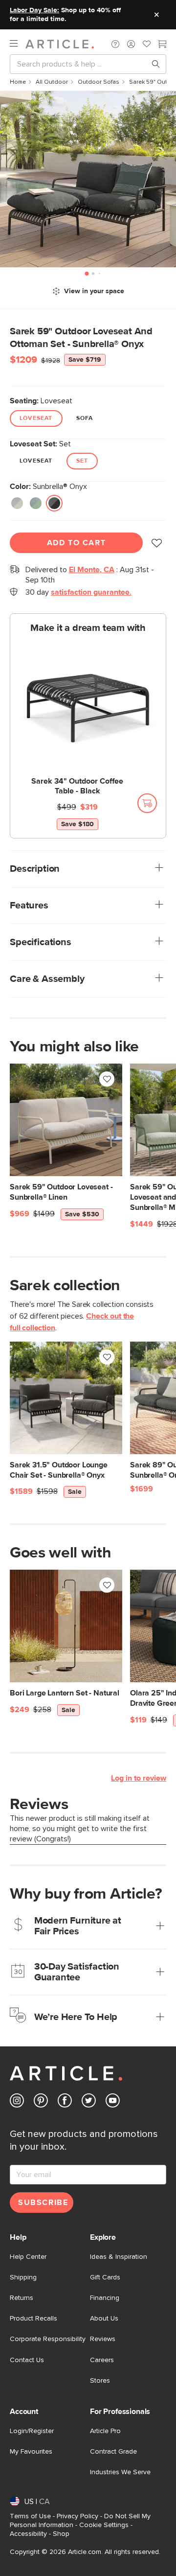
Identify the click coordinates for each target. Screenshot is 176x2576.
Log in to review (139, 1778)
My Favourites (31, 2452)
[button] (115, 44)
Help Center (28, 2257)
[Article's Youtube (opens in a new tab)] (113, 2102)
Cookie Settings (104, 2525)
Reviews (103, 2339)
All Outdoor (52, 82)
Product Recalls (33, 2319)
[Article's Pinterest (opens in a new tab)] (41, 2102)
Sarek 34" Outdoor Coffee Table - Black (77, 786)
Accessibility (28, 2534)
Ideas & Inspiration (119, 2257)
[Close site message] (156, 15)
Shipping (23, 2277)
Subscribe (43, 2203)
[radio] (17, 504)
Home (18, 82)
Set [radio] (82, 461)
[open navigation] (18, 44)
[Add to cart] (147, 803)
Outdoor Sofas (99, 82)
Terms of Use (30, 2516)
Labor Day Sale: (34, 10)
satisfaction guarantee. (91, 592)
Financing (105, 2298)
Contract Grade (113, 2452)
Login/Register (32, 2431)
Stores (100, 2381)
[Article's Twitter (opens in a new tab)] (89, 2102)
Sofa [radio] (85, 418)
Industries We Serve (120, 2472)
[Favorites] (147, 45)
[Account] (131, 44)
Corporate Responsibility (48, 2339)
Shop (61, 2534)
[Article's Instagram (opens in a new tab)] (17, 2102)
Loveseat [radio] (36, 418)
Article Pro (105, 2431)
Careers (102, 2360)
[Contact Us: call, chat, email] (115, 44)
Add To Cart (77, 543)
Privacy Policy (77, 2516)
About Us (104, 2319)
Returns (22, 2298)
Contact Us (27, 2360)
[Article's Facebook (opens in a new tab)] (65, 2102)
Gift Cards (105, 2277)
